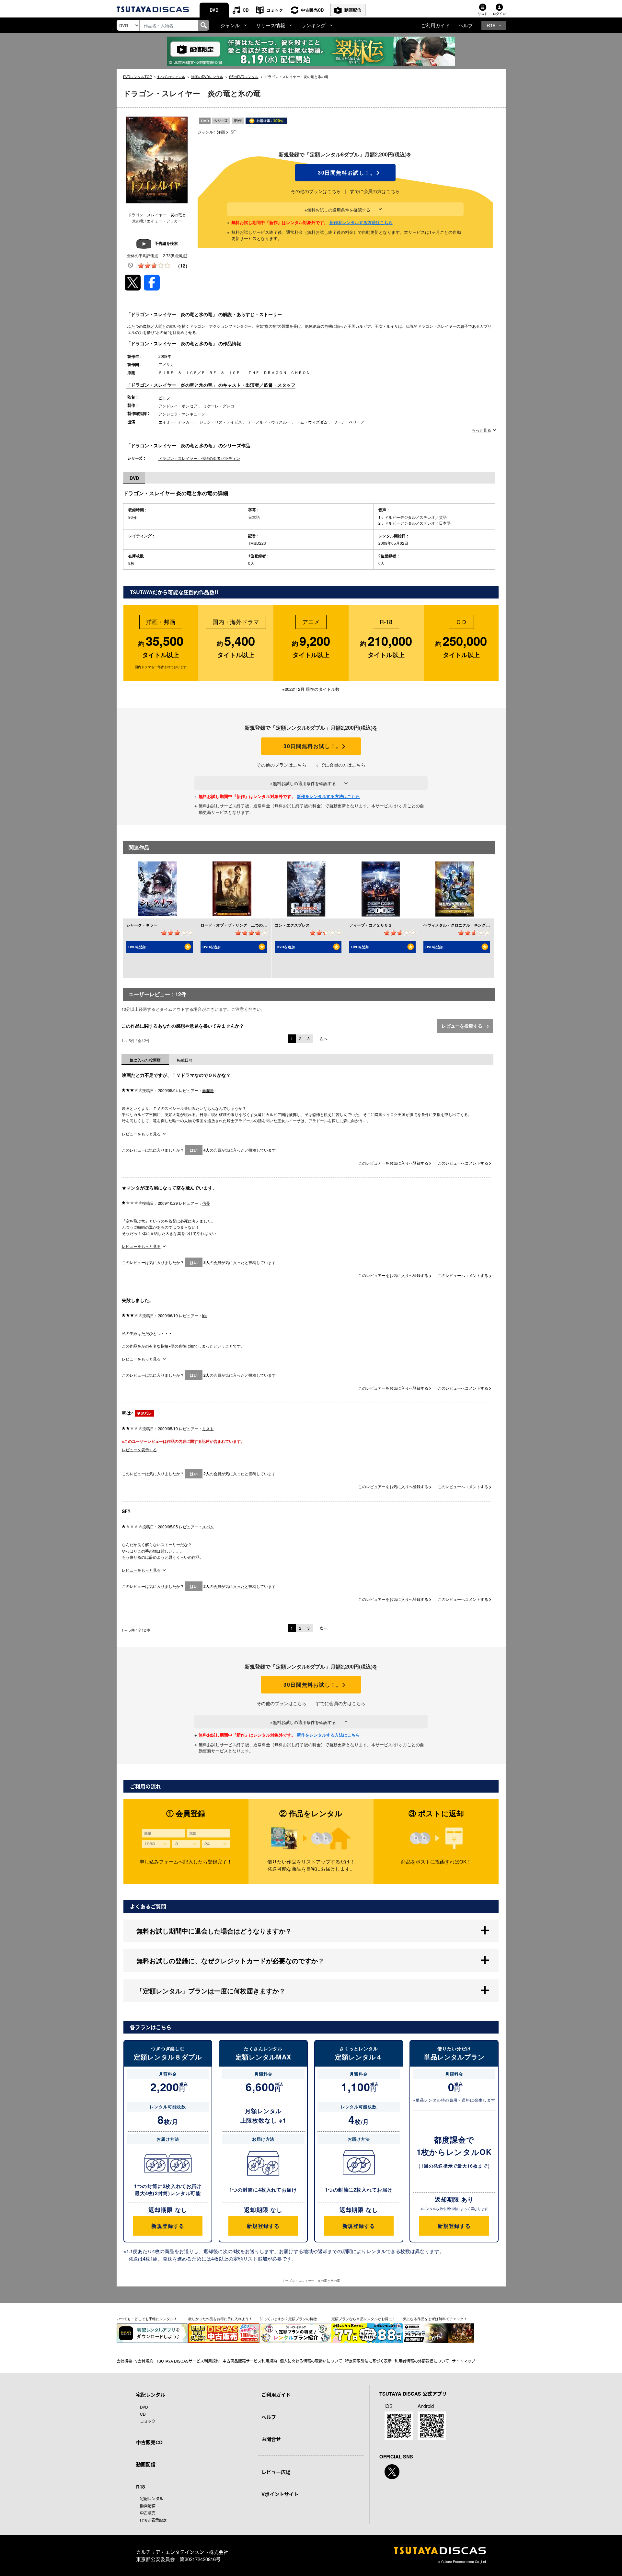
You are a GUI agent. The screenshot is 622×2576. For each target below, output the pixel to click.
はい (194, 1150)
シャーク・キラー (142, 925)
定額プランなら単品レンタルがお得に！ (363, 2319)
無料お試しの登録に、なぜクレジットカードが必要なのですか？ (230, 1960)
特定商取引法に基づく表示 (368, 2361)
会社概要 (124, 2361)
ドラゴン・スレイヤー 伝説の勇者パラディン (199, 458)
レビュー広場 (276, 2472)
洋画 (221, 132)
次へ (324, 1038)
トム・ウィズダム (312, 422)
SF (233, 132)
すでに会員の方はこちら (375, 191)
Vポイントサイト (280, 2494)
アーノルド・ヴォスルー (269, 422)
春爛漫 (208, 1090)
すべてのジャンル (171, 76)
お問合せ (271, 2439)
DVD (214, 10)
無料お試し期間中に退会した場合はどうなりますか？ (214, 1931)
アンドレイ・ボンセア (178, 406)
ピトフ (164, 398)
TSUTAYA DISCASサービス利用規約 (188, 2361)
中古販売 (148, 2513)
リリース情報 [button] (271, 25)
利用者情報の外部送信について (422, 2361)
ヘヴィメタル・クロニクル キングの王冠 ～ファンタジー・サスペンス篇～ (491, 925)
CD (246, 10)
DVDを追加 (137, 947)
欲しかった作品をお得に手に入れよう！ (220, 2319)
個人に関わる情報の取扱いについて (311, 2361)
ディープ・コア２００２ (371, 925)
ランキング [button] (313, 25)
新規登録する (168, 2226)
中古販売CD (312, 10)
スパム (208, 1527)
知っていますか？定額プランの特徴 (288, 2319)
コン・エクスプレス (292, 925)
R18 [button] (491, 25)
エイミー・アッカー (176, 422)
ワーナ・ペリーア (349, 422)
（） (183, 266)
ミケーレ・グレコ (219, 406)
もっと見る (481, 430)
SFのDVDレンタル (244, 76)
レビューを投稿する (463, 1026)
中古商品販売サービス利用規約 (250, 2361)
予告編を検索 (166, 243)
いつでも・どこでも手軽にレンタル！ (147, 2319)
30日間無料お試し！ (345, 173)
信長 (206, 1203)
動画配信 (353, 10)
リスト (483, 14)
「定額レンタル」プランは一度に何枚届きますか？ (211, 1991)
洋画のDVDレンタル (207, 76)
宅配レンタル (152, 2498)
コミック (275, 10)
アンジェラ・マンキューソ (182, 414)
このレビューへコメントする (463, 1163)
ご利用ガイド (435, 25)
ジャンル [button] (230, 25)
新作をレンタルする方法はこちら (361, 222)
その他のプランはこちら (316, 191)
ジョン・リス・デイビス (221, 422)
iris (205, 1315)
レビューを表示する (139, 1449)
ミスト (208, 1428)
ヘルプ (466, 25)
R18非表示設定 (153, 2520)
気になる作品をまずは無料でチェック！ (435, 2319)
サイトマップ (464, 2361)
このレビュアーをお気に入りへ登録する (394, 1163)
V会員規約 (144, 2361)
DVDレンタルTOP (138, 76)
